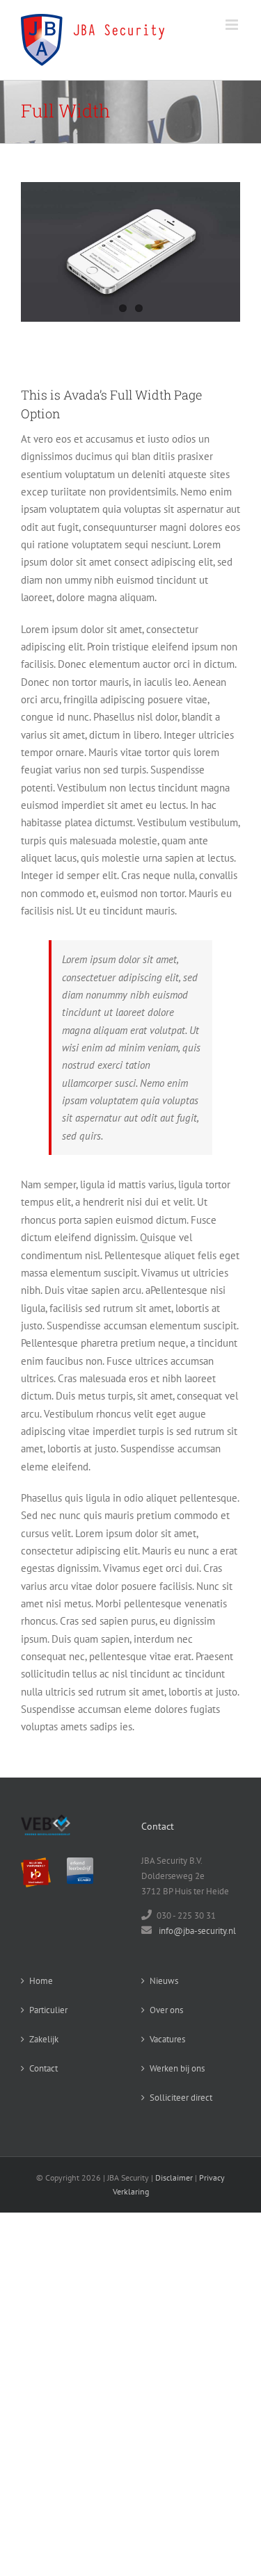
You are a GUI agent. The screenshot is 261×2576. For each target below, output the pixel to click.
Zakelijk (44, 2039)
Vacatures (167, 2039)
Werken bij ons (177, 2068)
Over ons (166, 2010)
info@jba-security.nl (197, 1931)
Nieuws (164, 1981)
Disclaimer (174, 2177)
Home (41, 1981)
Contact (43, 2068)
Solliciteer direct (181, 2098)
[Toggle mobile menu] (233, 25)
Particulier (48, 2010)
